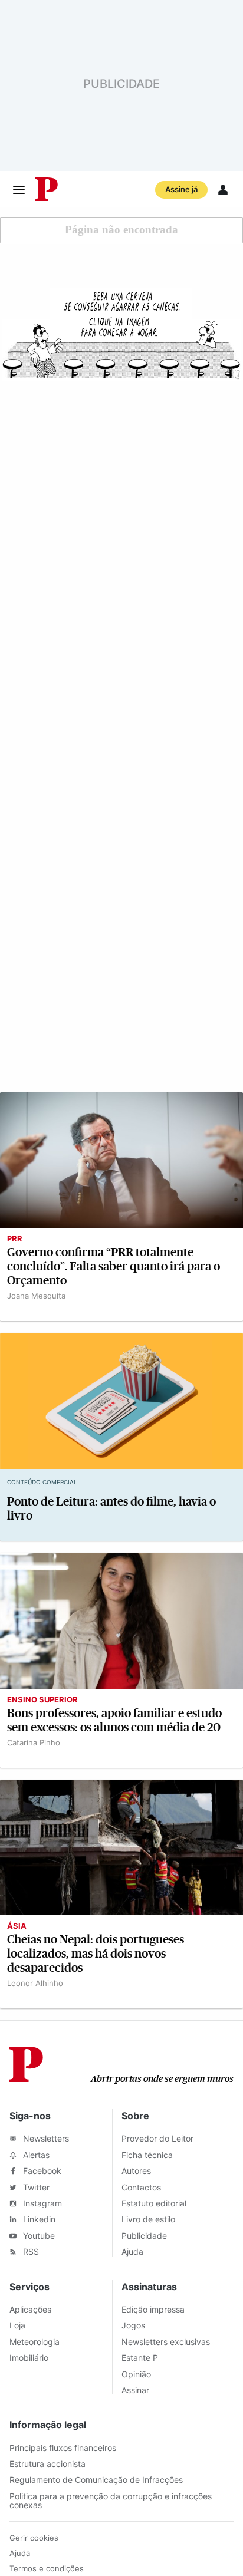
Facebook (41, 2171)
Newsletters (45, 2138)
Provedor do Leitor (157, 2138)
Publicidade (144, 2236)
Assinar (135, 2390)
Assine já (181, 189)
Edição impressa (153, 2309)
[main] (121, 1108)
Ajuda (132, 2251)
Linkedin (38, 2219)
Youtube (38, 2236)
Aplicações (30, 2309)
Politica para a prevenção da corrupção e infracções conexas (111, 2501)
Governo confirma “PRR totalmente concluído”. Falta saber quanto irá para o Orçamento (114, 1266)
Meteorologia (35, 2342)
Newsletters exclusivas (166, 2342)
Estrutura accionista (47, 2464)
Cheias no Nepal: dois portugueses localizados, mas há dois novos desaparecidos (96, 1954)
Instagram (41, 2203)
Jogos (133, 2325)
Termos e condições (47, 2568)
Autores (136, 2171)
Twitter (35, 2187)
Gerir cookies (34, 2538)
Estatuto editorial (154, 2203)
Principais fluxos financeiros (63, 2448)
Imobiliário (29, 2358)
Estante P (140, 2358)
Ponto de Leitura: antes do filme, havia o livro (111, 1509)
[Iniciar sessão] (223, 190)
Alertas (35, 2155)
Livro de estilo (148, 2219)
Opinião (136, 2374)
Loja (17, 2325)
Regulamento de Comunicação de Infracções (96, 2480)
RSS (30, 2251)
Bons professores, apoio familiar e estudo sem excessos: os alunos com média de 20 (114, 1720)
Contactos (141, 2187)
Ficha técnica (147, 2155)
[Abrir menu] (19, 190)
